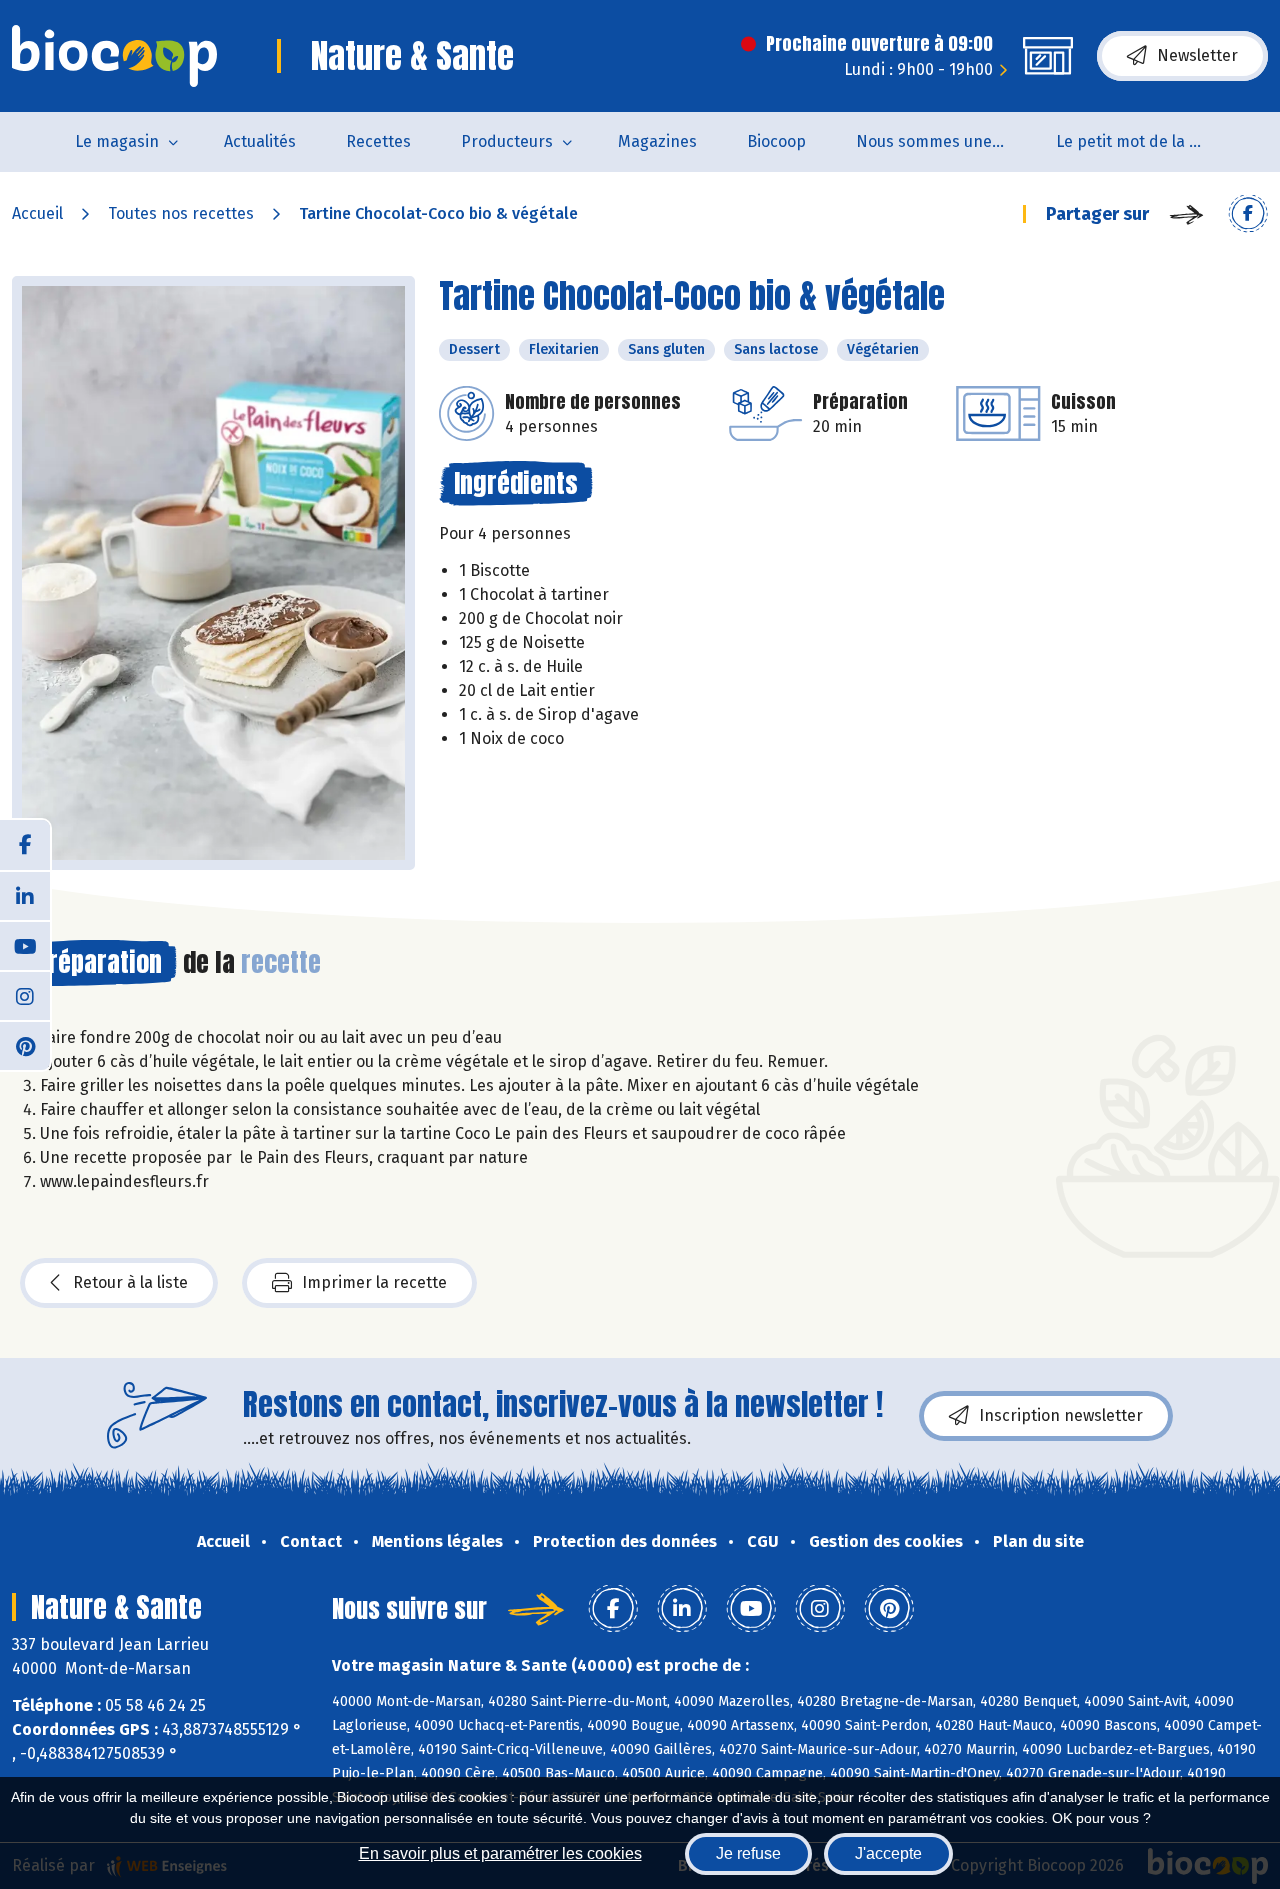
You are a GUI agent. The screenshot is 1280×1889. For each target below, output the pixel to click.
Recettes (378, 141)
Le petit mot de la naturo (1143, 141)
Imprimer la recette (374, 1282)
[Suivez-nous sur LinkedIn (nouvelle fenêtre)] (25, 895)
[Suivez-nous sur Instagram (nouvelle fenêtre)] (25, 995)
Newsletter (1197, 55)
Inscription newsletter (1061, 1415)
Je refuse (748, 1853)
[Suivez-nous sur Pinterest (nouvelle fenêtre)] (25, 1045)
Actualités (260, 141)
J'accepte (888, 1853)
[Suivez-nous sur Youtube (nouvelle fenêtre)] (25, 945)
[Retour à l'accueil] (114, 56)
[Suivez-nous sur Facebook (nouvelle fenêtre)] (25, 845)
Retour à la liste (130, 1282)
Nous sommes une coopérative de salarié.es (943, 141)
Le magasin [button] (117, 141)
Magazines (657, 141)
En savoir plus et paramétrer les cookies (500, 1853)
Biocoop (776, 141)
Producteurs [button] (507, 141)
